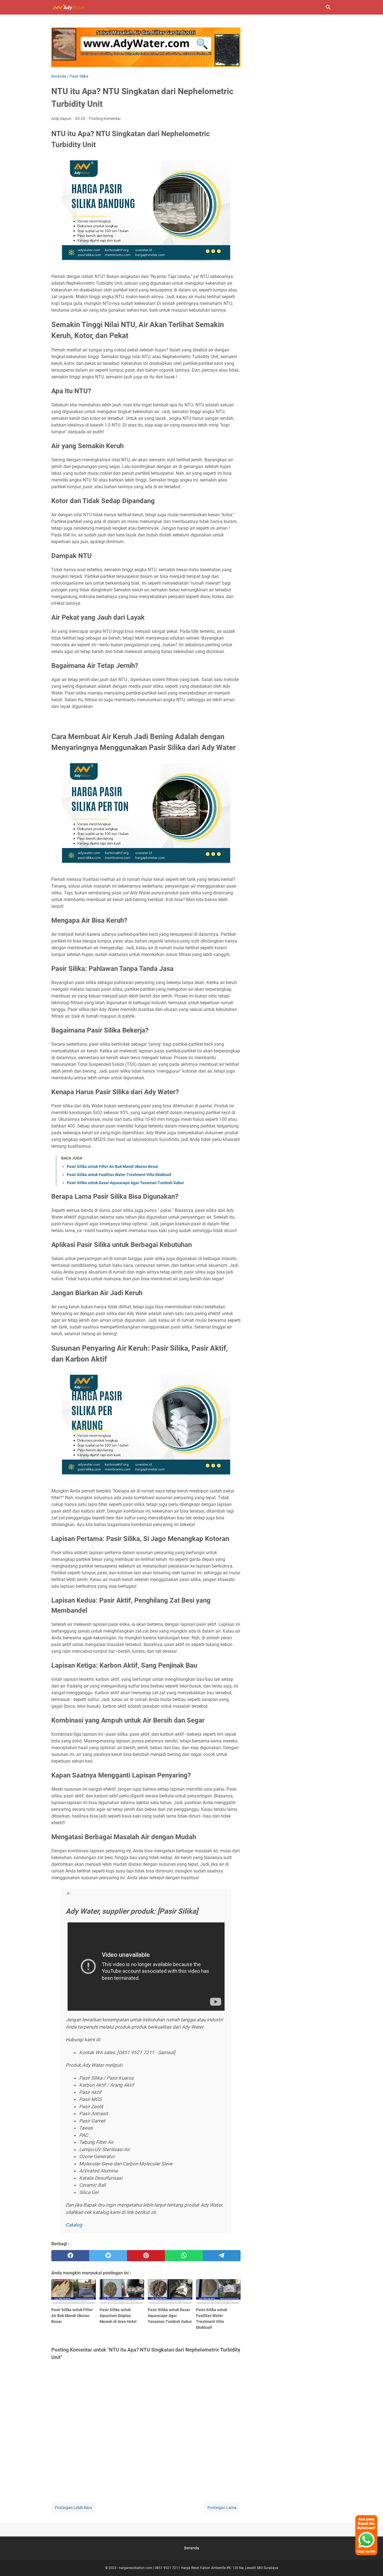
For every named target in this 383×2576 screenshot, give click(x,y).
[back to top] (372, 2563)
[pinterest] (146, 2256)
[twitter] (108, 2256)
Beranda (192, 2548)
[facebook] (70, 2256)
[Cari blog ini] (328, 7)
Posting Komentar (105, 119)
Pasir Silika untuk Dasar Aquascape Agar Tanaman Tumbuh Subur (125, 1183)
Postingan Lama (222, 2508)
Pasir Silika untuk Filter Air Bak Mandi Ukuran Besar (113, 1167)
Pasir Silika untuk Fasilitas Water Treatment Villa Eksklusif (119, 1175)
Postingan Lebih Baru (73, 2508)
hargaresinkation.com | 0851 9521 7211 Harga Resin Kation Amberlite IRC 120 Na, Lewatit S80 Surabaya (199, 2568)
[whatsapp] (184, 2256)
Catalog (74, 2225)
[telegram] (222, 2256)
